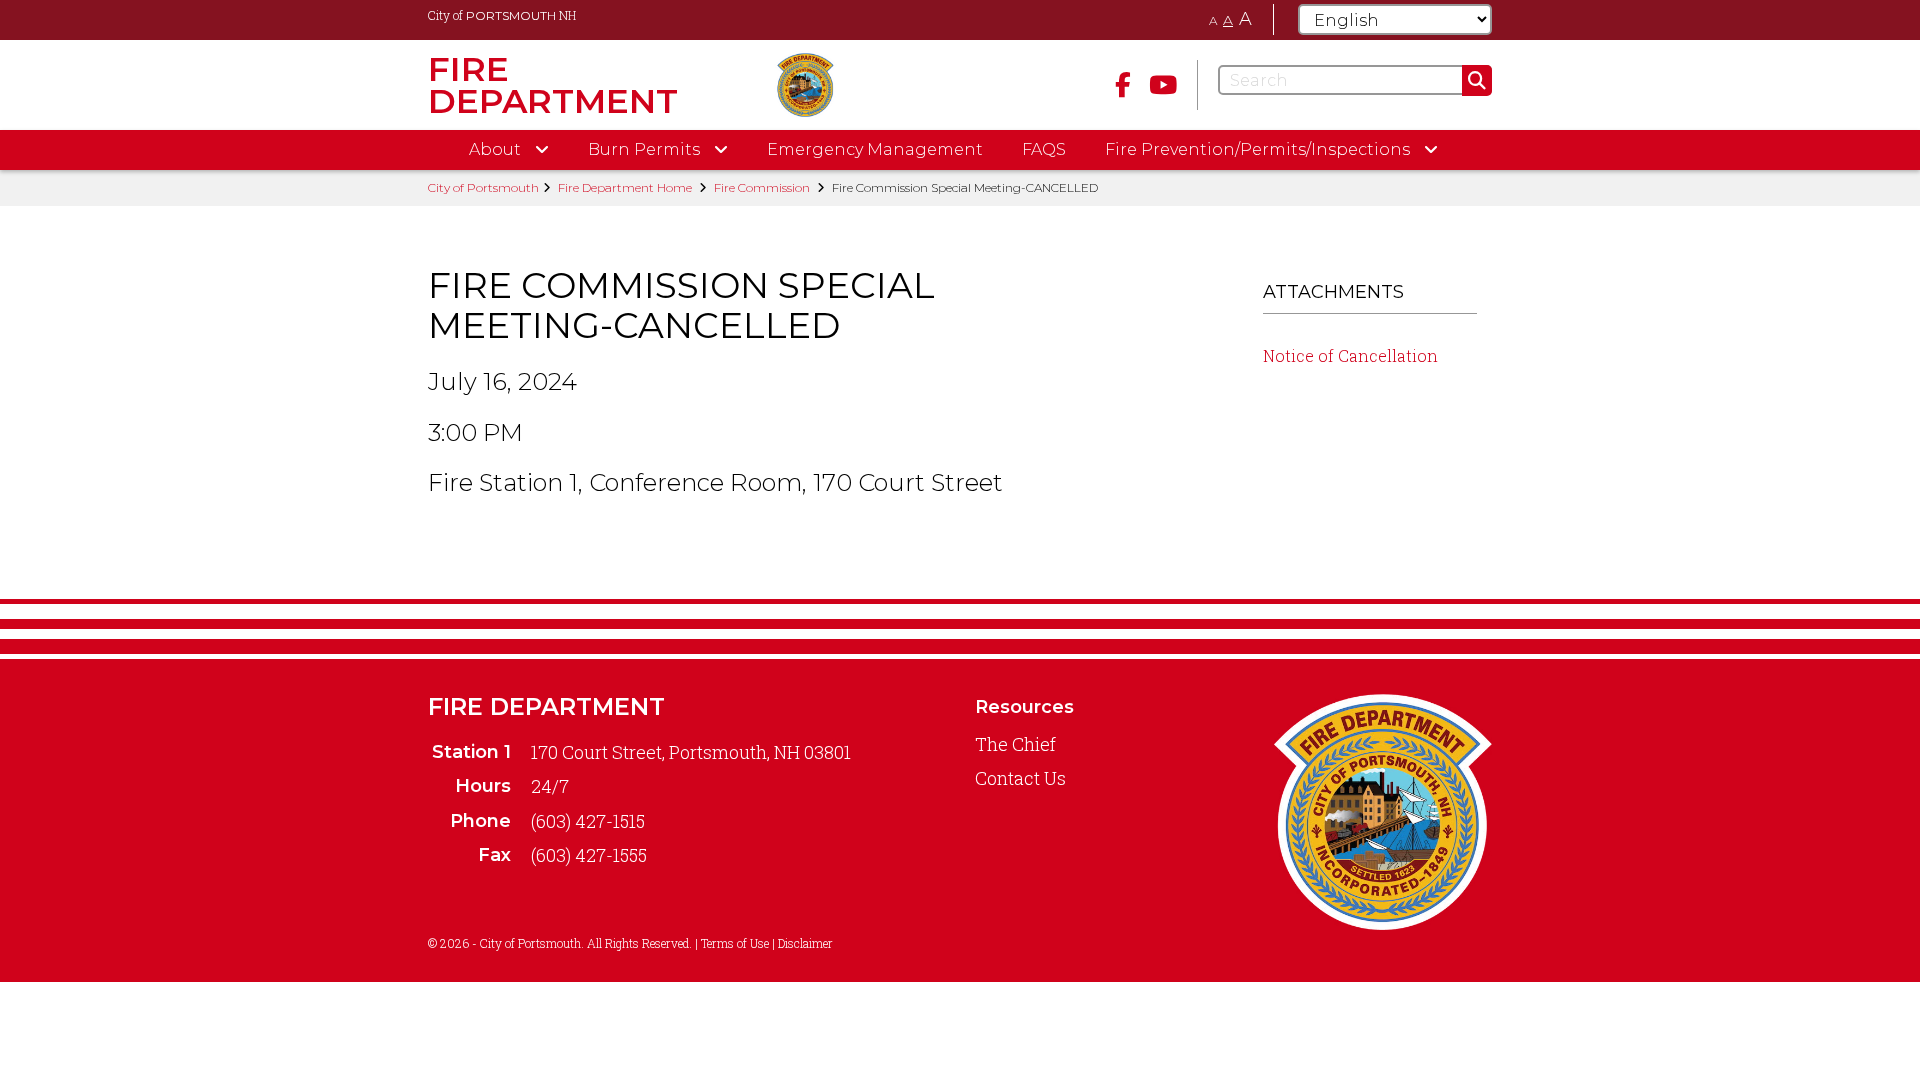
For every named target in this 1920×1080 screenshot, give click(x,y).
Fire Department (546, 706)
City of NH (502, 15)
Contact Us (1020, 778)
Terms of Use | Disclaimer (767, 943)
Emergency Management (875, 149)
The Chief (1015, 744)
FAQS (1044, 149)
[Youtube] (1163, 84)
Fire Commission (762, 187)
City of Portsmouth (483, 187)
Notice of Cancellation (1350, 355)
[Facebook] (1123, 84)
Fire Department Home (625, 187)
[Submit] (1477, 80)
